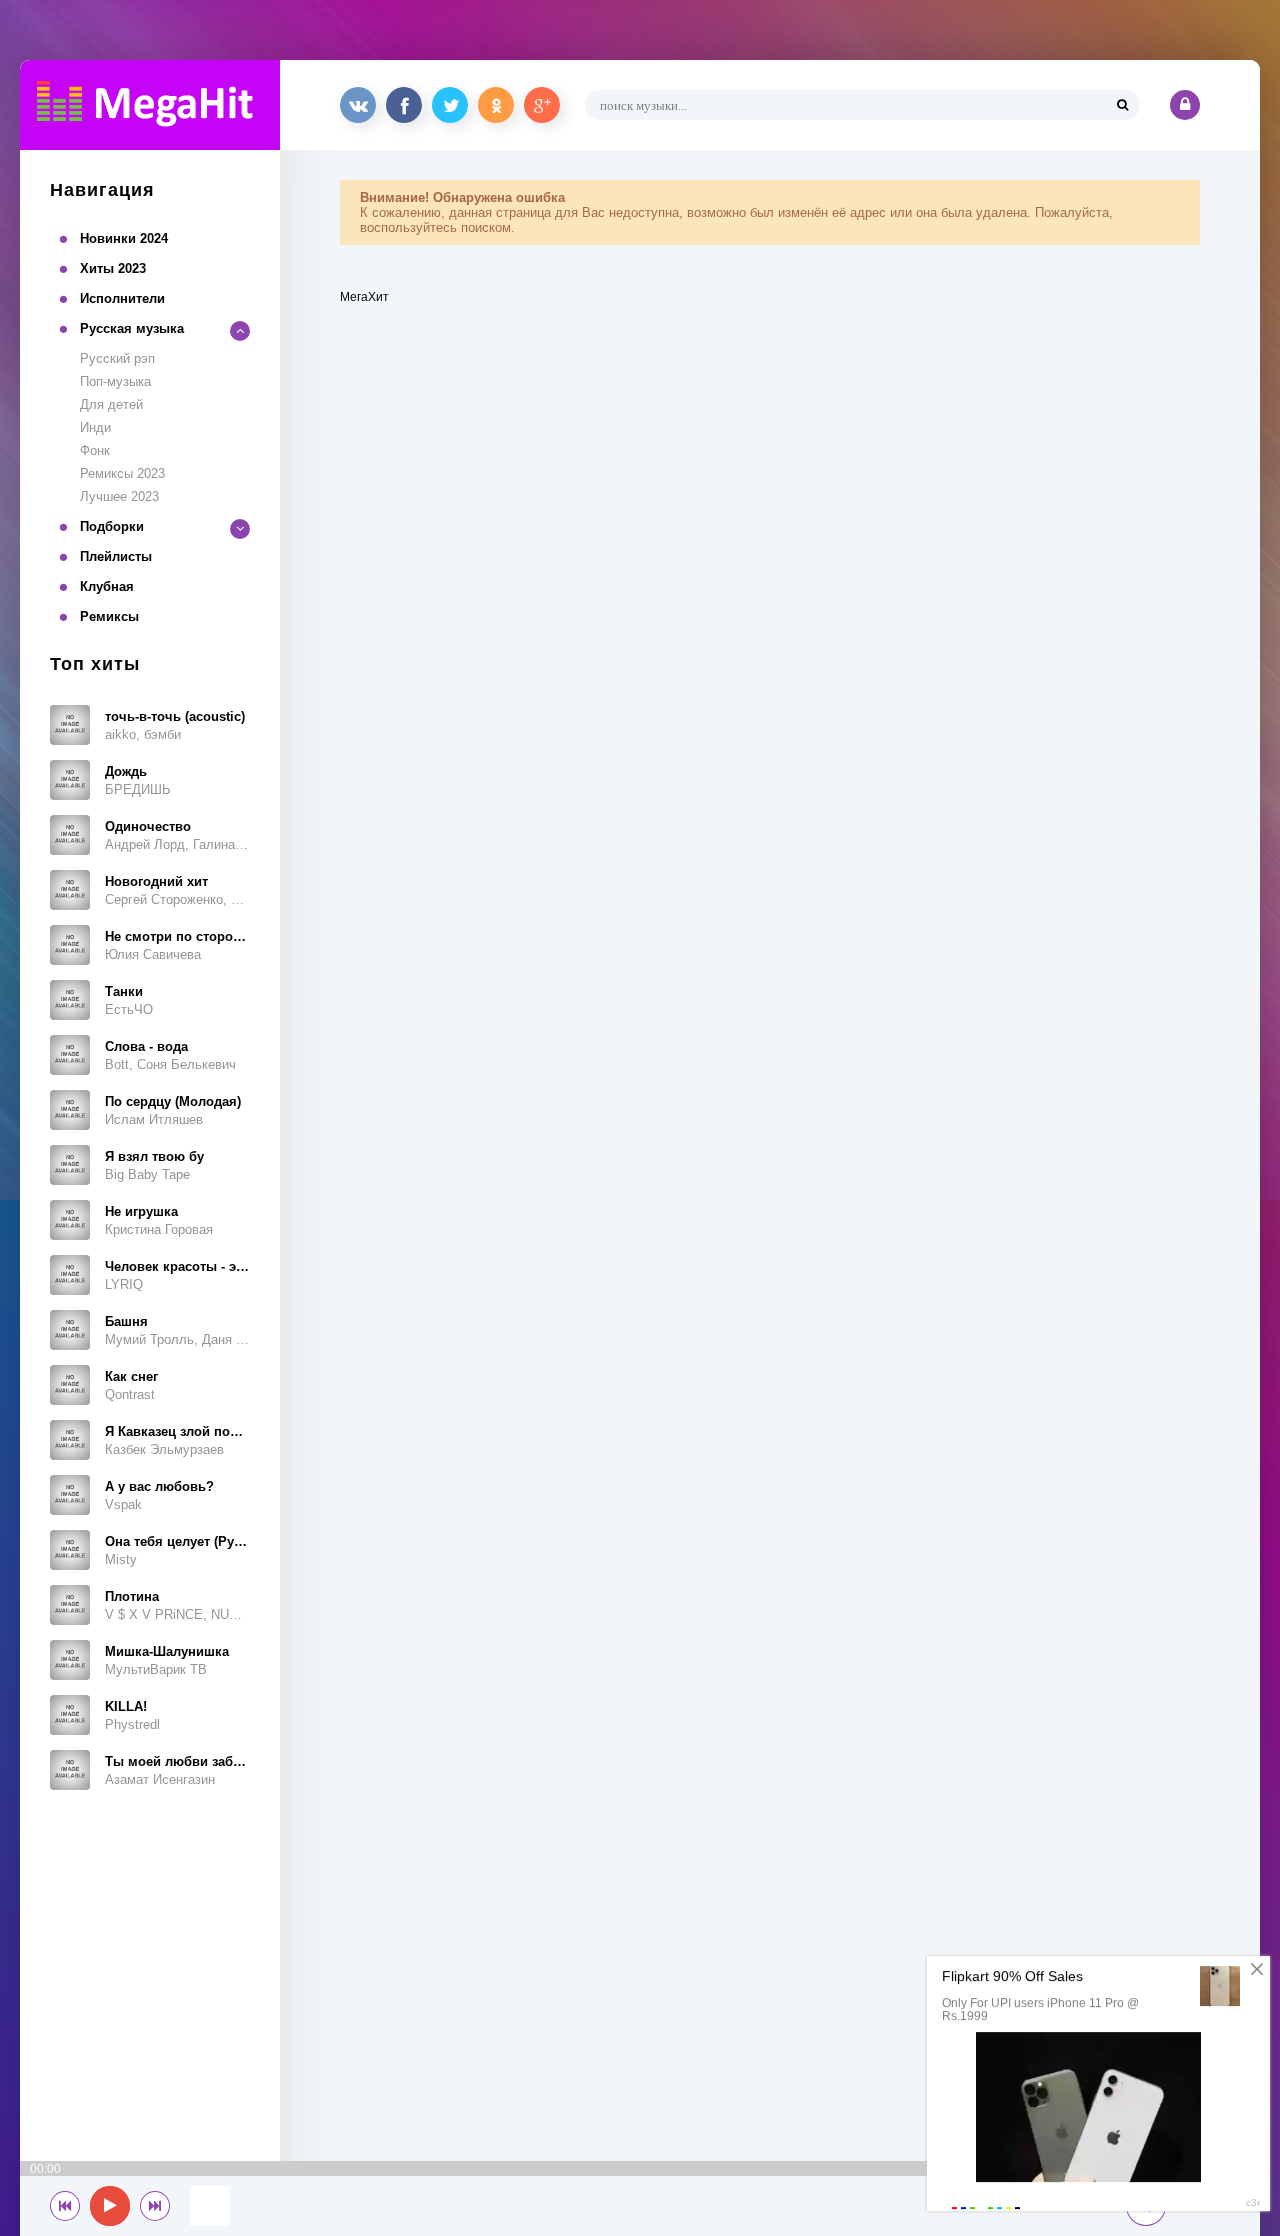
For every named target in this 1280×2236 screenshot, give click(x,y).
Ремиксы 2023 (122, 473)
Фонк (95, 450)
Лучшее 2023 (119, 496)
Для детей (111, 404)
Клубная (107, 586)
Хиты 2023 (113, 268)
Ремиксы (109, 616)
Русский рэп (117, 358)
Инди (95, 427)
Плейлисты (116, 556)
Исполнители (122, 298)
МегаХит (364, 297)
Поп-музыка (115, 381)
